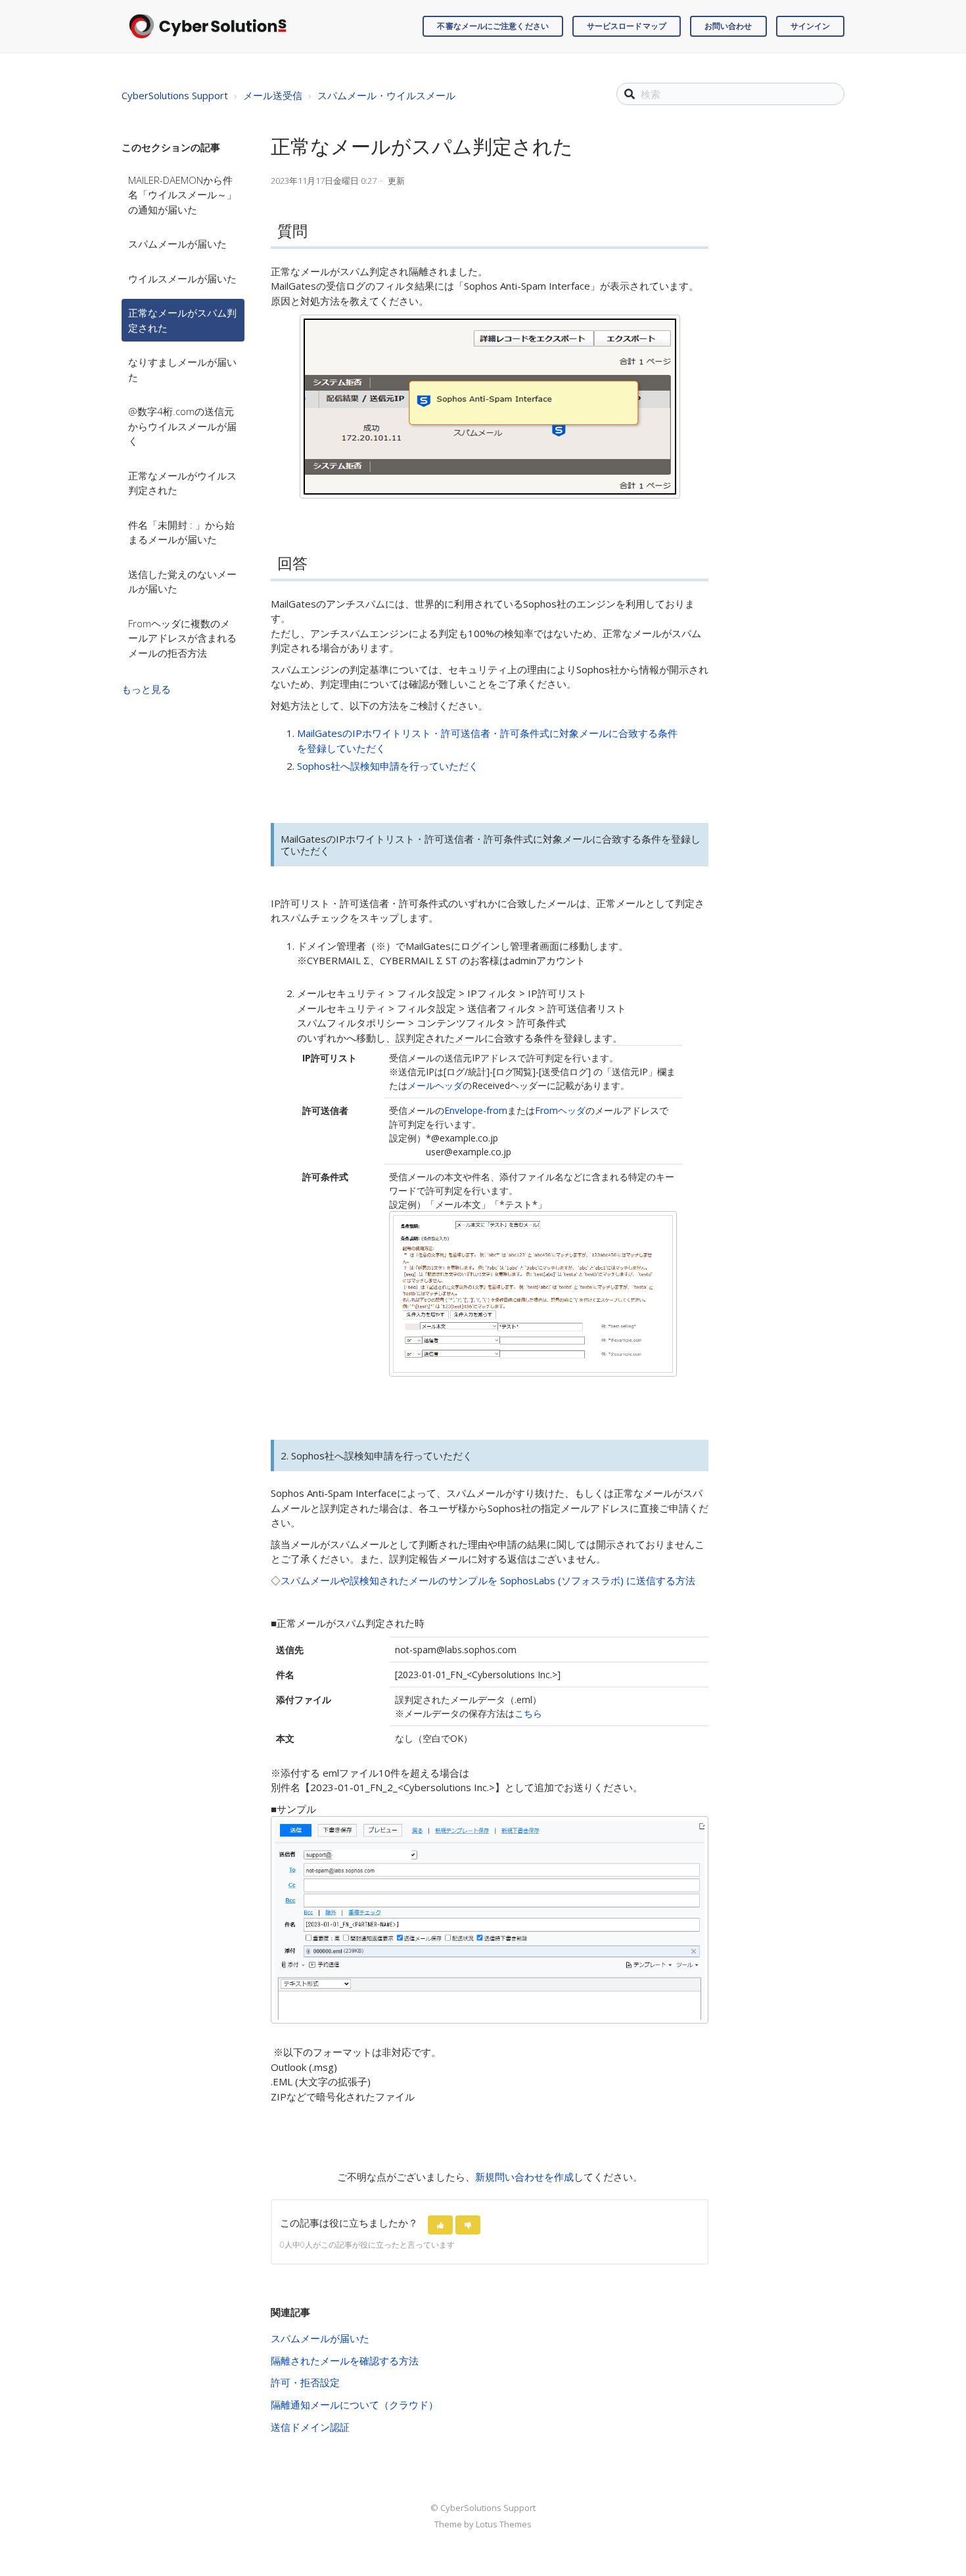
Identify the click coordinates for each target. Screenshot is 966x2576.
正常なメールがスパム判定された (182, 320)
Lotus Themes (504, 2524)
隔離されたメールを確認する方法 (345, 2361)
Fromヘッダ (560, 1110)
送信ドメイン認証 (310, 2427)
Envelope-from (476, 1110)
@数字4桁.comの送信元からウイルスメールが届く (182, 426)
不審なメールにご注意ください (493, 26)
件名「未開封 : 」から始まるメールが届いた (181, 532)
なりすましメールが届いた (182, 369)
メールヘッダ (435, 1085)
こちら (528, 1713)
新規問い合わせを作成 (524, 2177)
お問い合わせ (728, 26)
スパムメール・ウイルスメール (386, 95)
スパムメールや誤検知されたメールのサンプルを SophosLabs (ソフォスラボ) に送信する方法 (488, 1580)
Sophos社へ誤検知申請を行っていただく (388, 766)
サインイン (811, 26)
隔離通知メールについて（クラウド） (355, 2405)
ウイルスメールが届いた (182, 278)
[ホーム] (208, 26)
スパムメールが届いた (177, 244)
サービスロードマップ (627, 26)
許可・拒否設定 (305, 2382)
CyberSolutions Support (175, 95)
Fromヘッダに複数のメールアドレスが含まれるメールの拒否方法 (182, 638)
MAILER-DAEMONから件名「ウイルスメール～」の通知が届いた (182, 195)
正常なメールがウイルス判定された (182, 483)
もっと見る (146, 689)
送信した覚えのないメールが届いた (182, 582)
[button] (440, 2225)
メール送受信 (273, 95)
